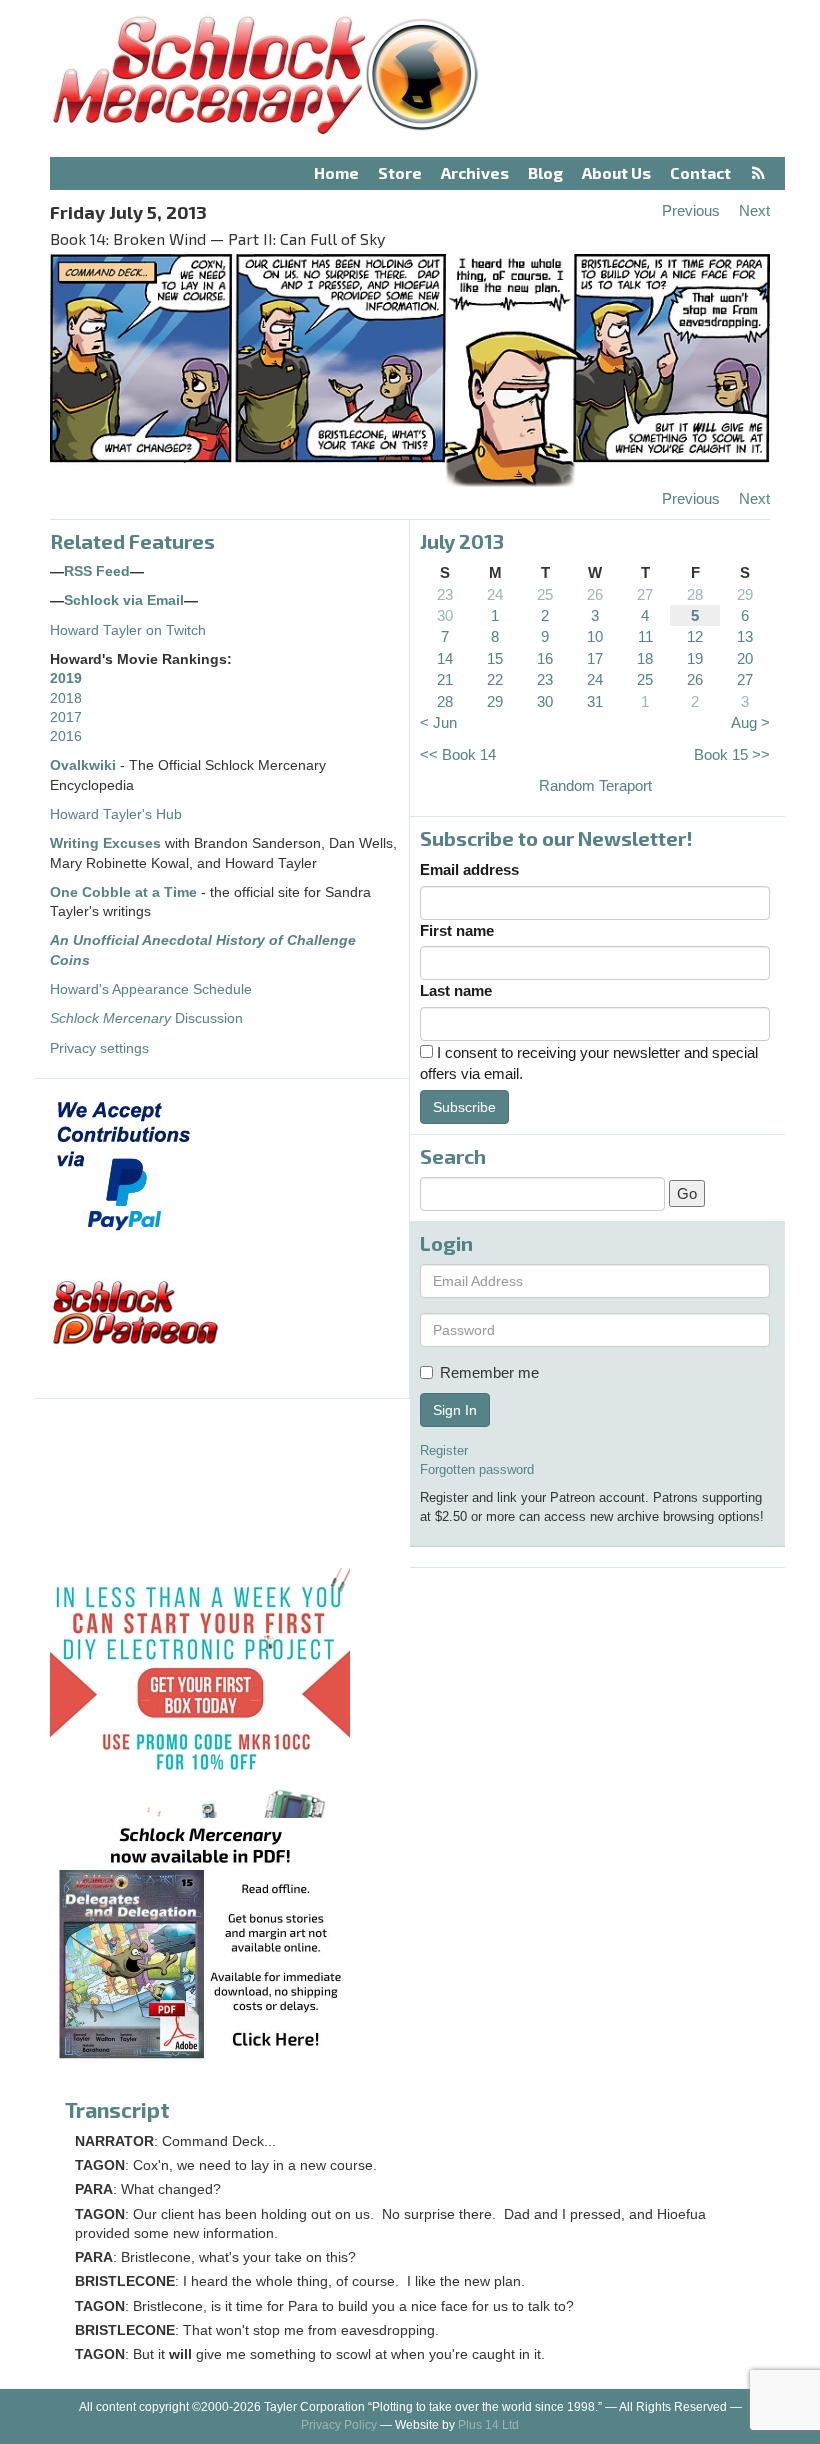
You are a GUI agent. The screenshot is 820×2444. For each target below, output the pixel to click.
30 (445, 615)
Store (400, 172)
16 (545, 658)
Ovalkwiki (85, 765)
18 (645, 658)
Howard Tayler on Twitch (128, 630)
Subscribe (464, 1107)
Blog (545, 172)
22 (495, 679)
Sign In (455, 1410)
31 (595, 701)
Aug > (750, 722)
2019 (66, 678)
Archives (475, 172)
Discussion (146, 1018)
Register (444, 1450)
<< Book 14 (458, 754)
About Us (616, 172)
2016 (66, 736)
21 (445, 679)
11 (645, 636)
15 (495, 658)
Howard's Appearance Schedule (151, 989)
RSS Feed (97, 571)
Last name (456, 990)
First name (457, 930)
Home (336, 172)
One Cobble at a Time (123, 892)
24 (495, 594)
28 (695, 594)
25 (545, 594)
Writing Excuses (105, 843)
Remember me (489, 1372)
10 (595, 636)
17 (595, 658)
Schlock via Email (124, 600)
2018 (66, 698)
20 (745, 658)
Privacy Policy (339, 2425)
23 (445, 594)
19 (695, 658)
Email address (469, 869)
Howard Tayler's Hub (116, 814)
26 (595, 594)
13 (745, 636)
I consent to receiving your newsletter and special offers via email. (589, 1063)
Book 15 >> (732, 754)
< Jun (438, 722)
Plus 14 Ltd (488, 2425)
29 (745, 594)
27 (645, 594)
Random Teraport (595, 785)
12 (695, 636)
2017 (66, 717)
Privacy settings (99, 1048)
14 (445, 658)
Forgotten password (477, 1469)
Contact (700, 172)
